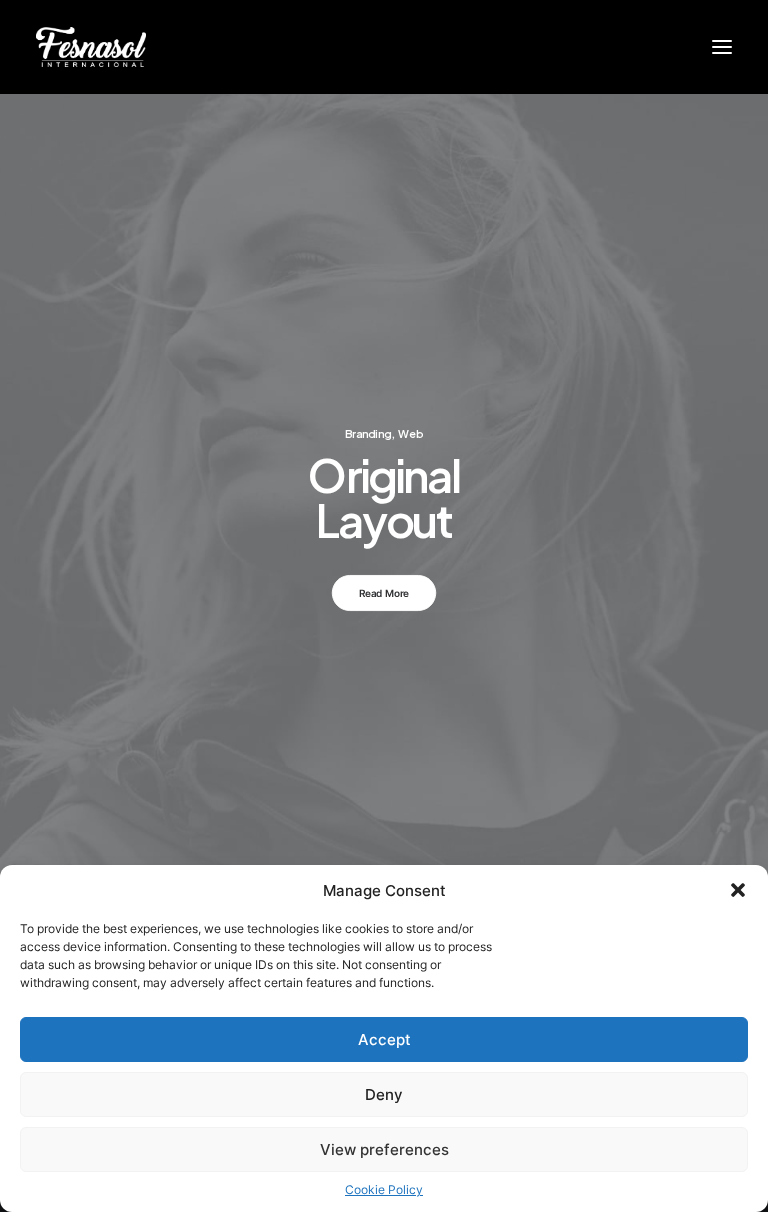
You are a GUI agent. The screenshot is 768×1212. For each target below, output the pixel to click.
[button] (738, 890)
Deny (384, 1094)
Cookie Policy (384, 1189)
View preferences (384, 1149)
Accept (384, 1039)
